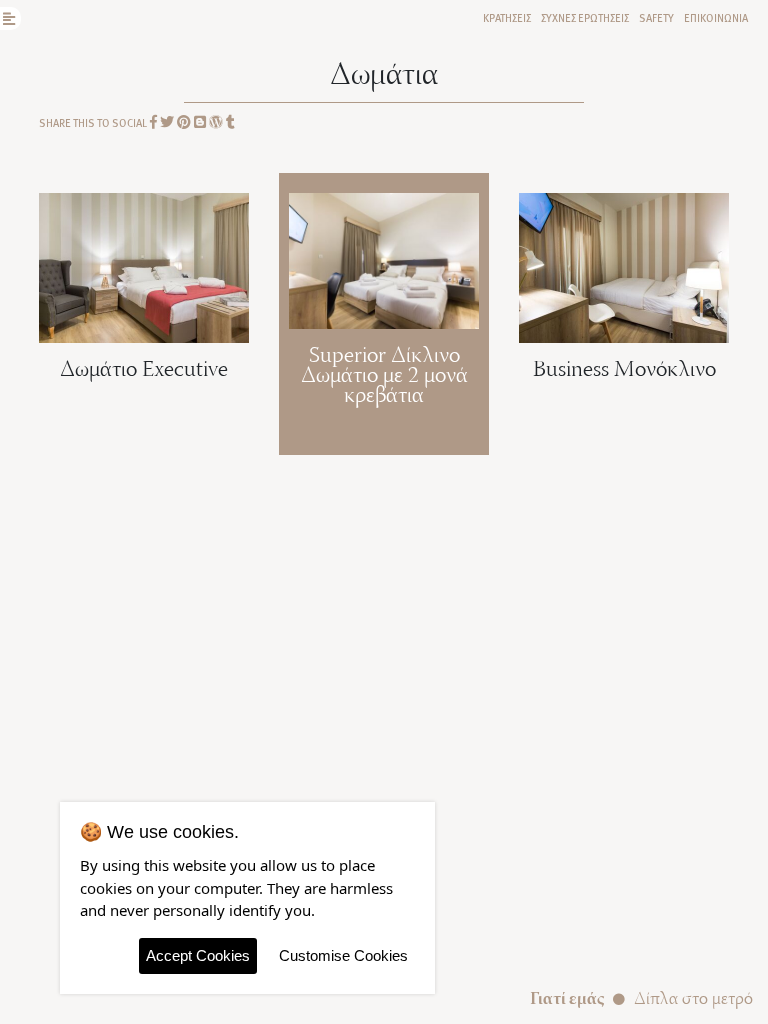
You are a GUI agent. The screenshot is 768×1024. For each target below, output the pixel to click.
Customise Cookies (343, 955)
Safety (656, 17)
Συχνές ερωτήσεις (585, 17)
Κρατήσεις (507, 17)
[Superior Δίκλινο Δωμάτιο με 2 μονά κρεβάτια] (384, 258)
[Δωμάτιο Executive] (144, 266)
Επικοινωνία (716, 17)
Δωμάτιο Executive (144, 371)
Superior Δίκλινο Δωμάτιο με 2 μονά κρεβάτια (384, 377)
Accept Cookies (198, 955)
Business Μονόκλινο (624, 371)
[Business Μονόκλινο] (624, 266)
